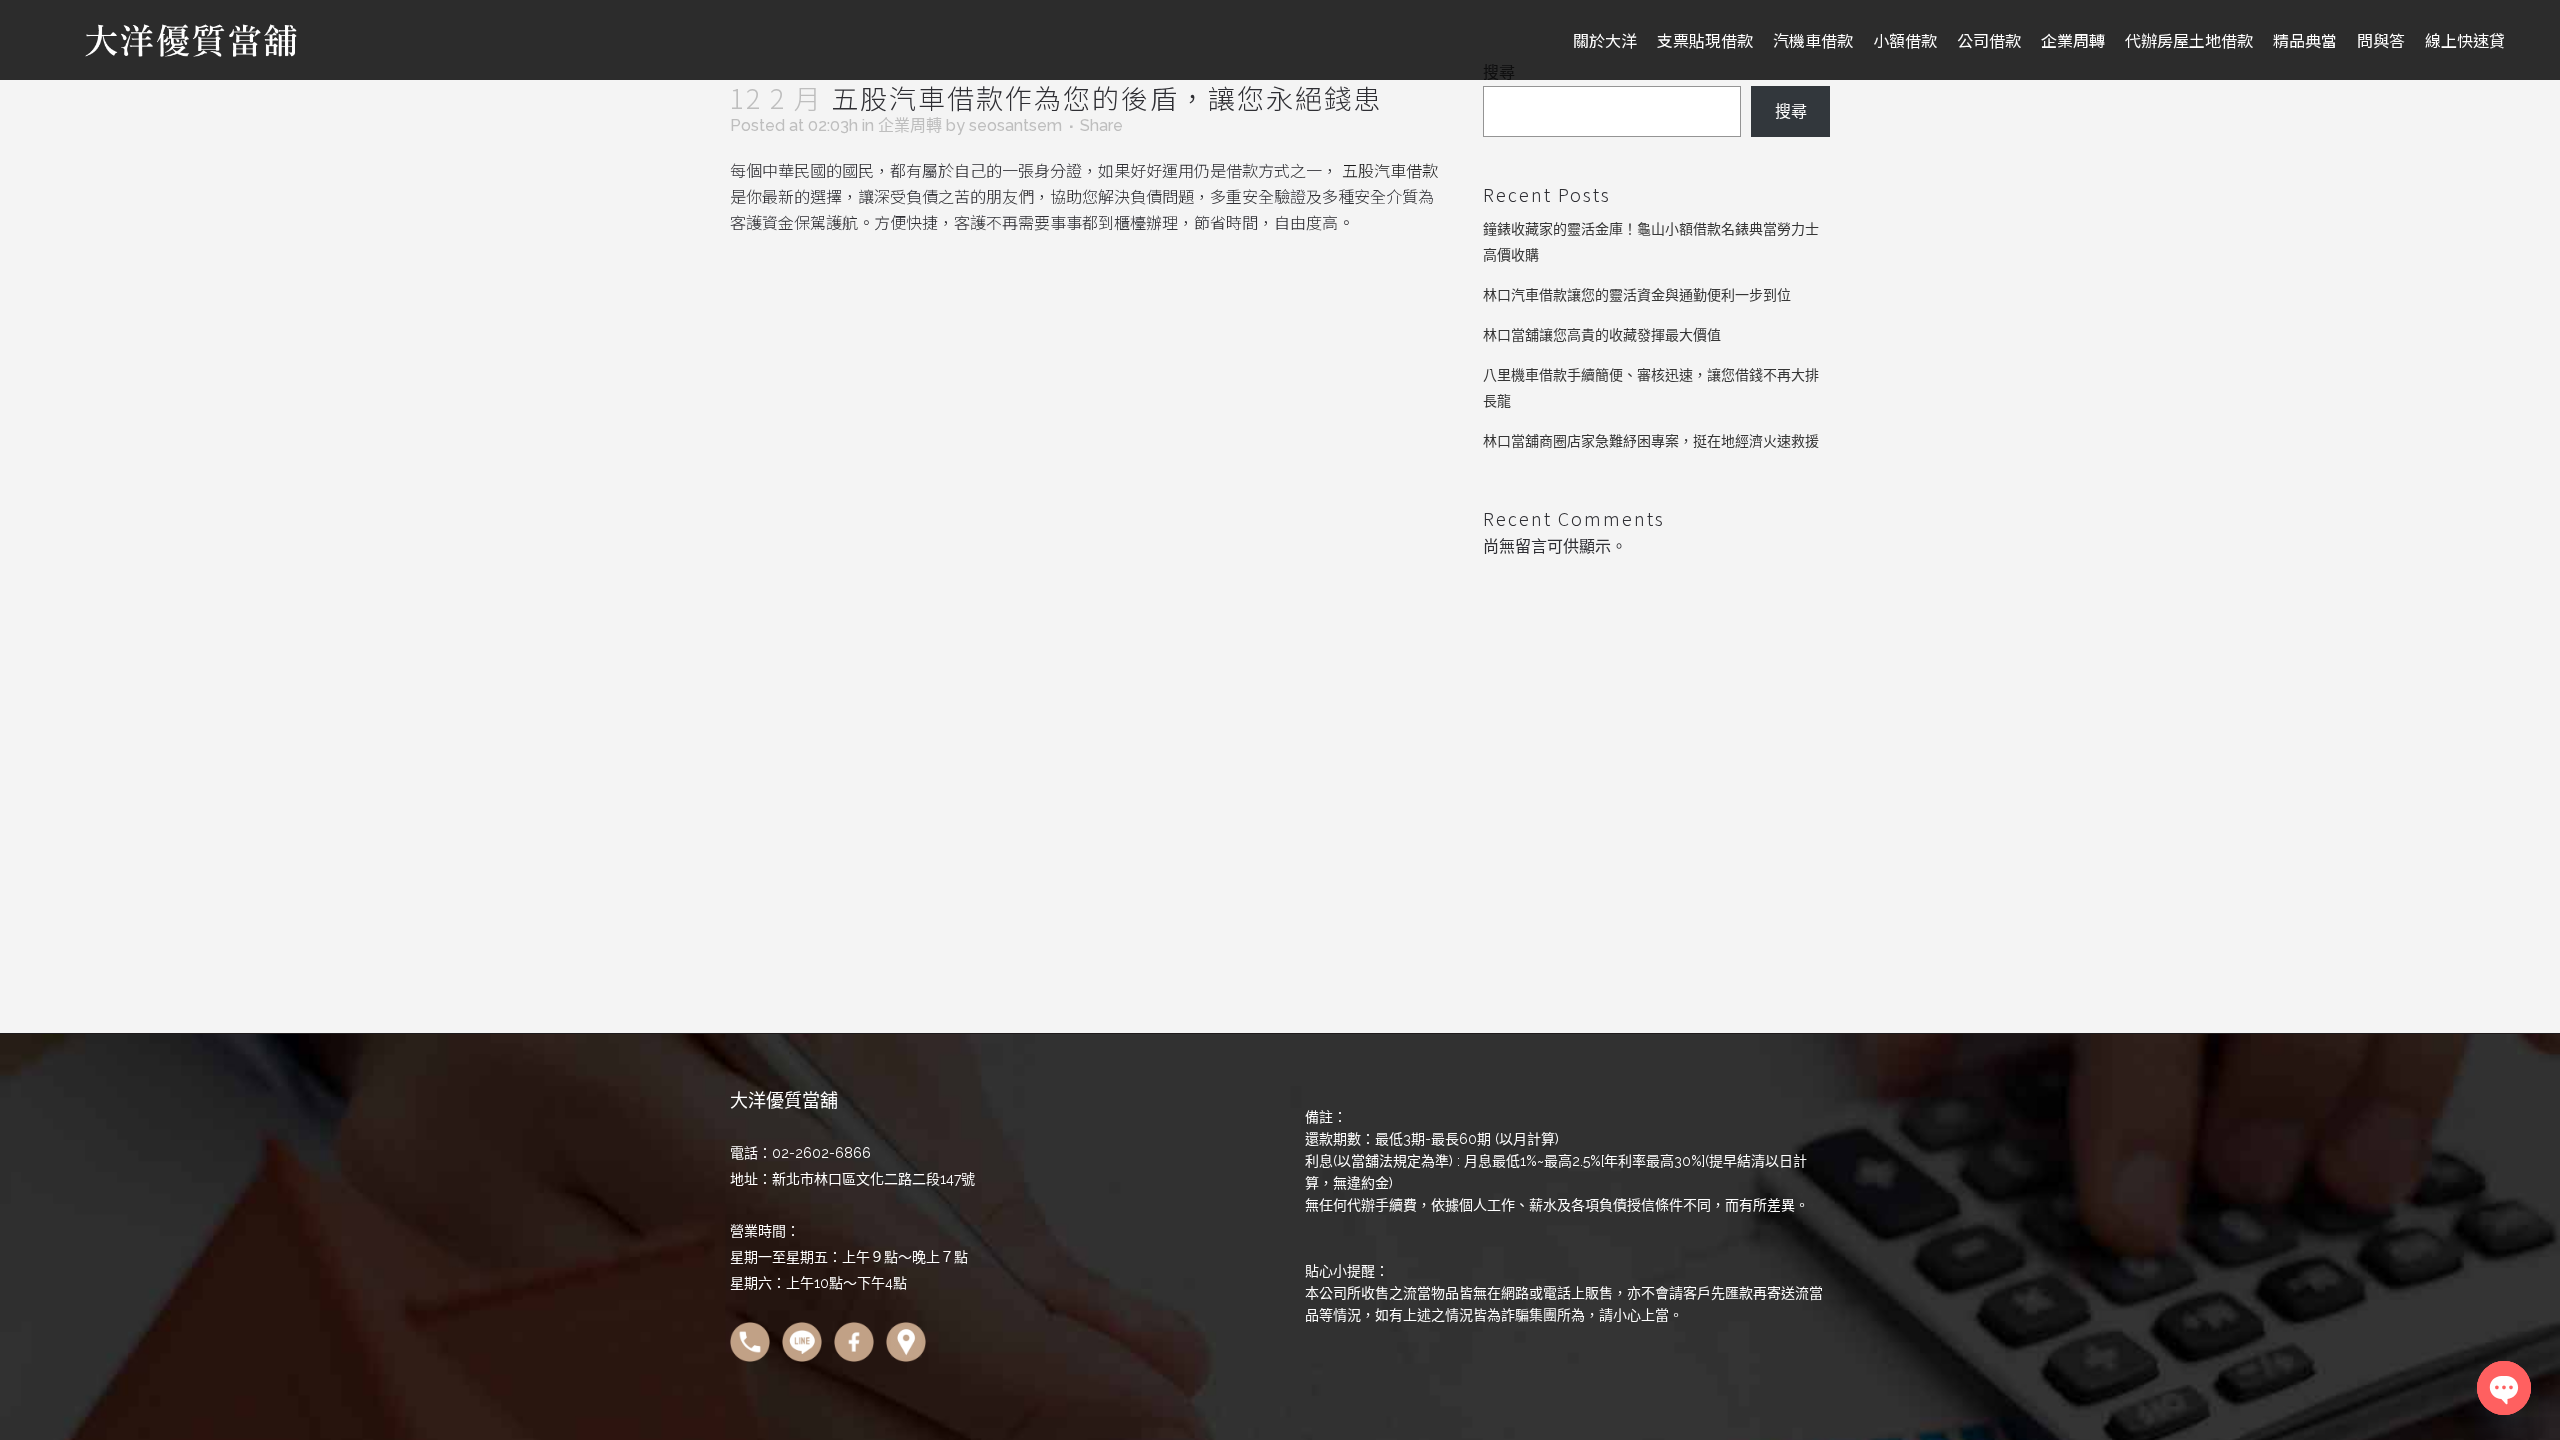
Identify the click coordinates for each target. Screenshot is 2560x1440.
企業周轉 (910, 125)
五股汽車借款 (1390, 170)
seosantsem (1015, 125)
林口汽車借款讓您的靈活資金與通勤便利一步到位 (1637, 295)
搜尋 (1791, 111)
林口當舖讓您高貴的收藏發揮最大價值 (1602, 335)
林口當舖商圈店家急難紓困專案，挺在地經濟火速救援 (1651, 441)
